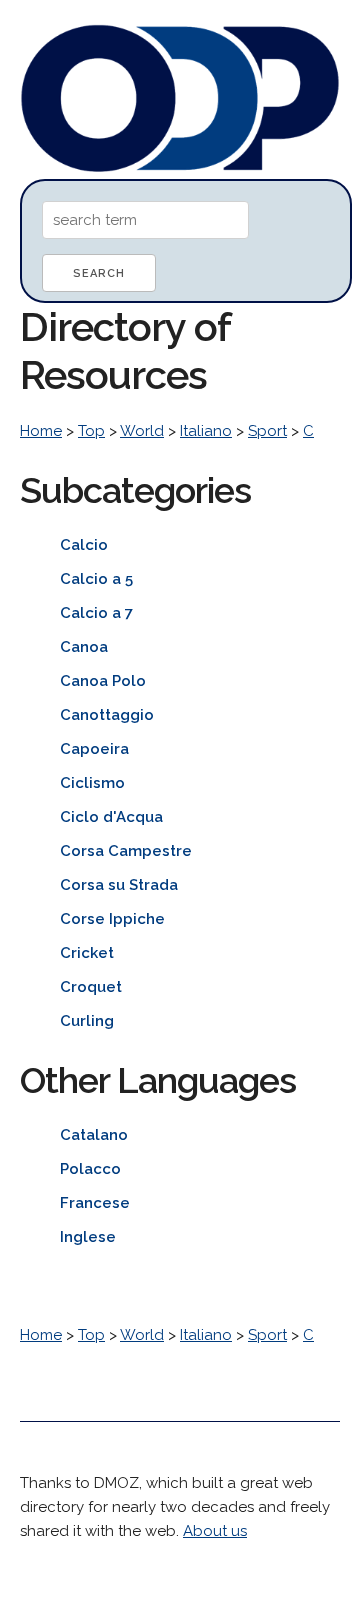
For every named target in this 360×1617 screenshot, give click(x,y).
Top (91, 431)
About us (215, 1531)
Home (41, 431)
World (142, 431)
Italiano (206, 431)
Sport (267, 431)
